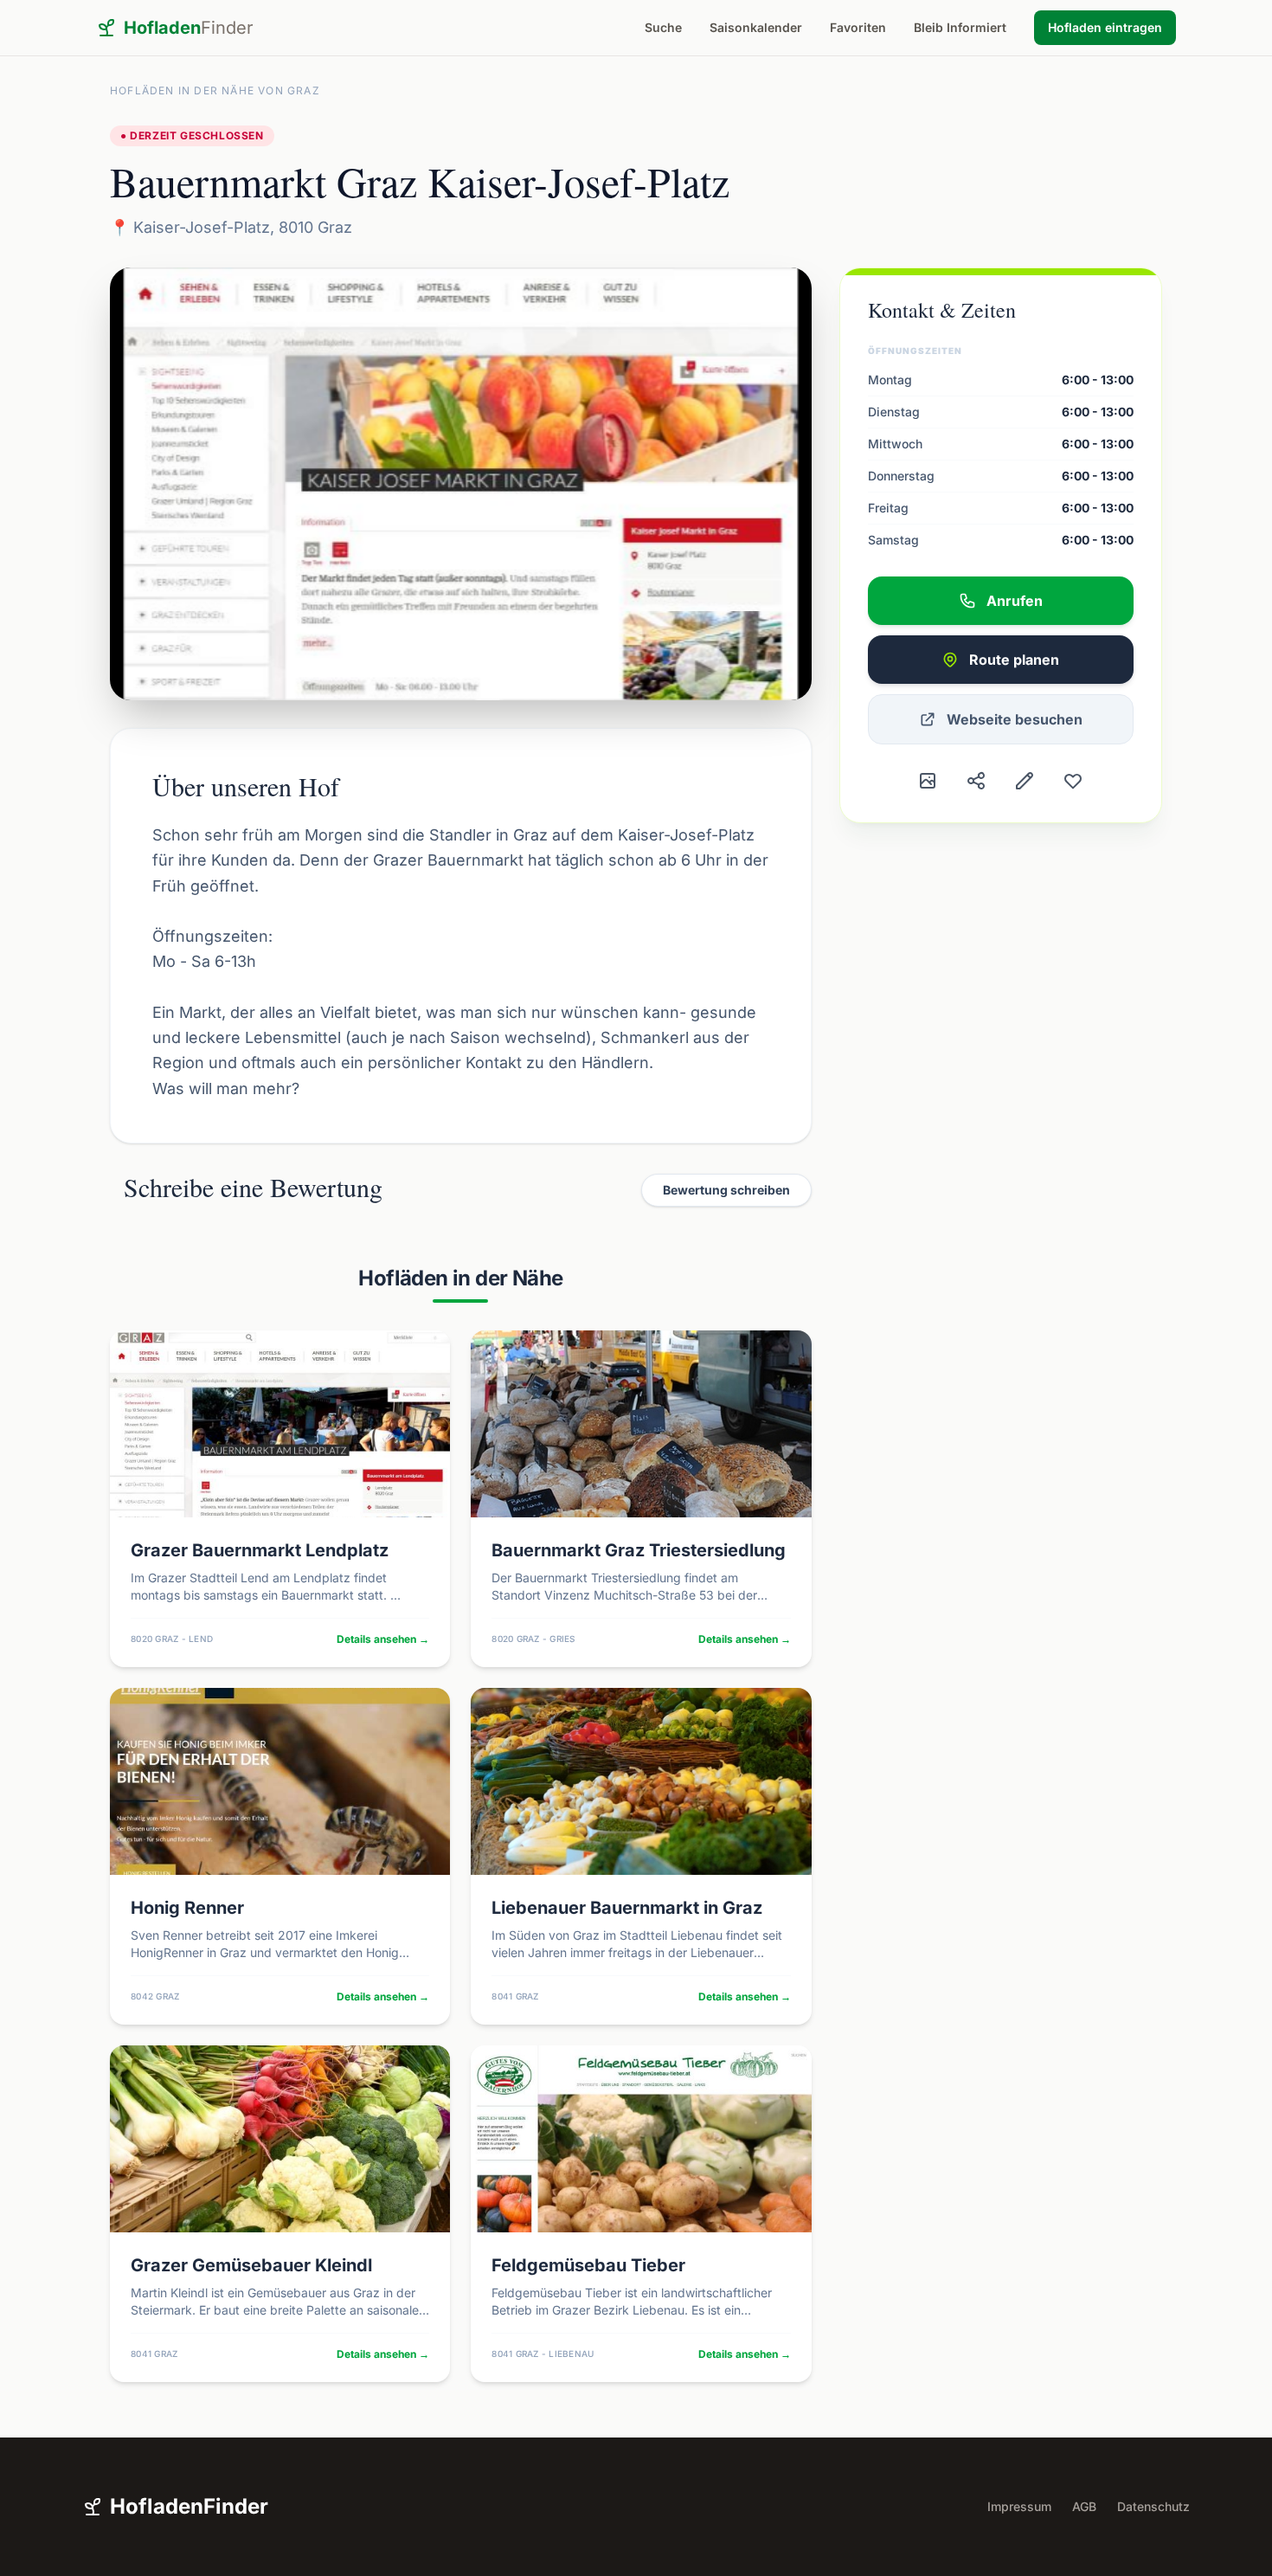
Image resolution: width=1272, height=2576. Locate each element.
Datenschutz (1153, 2506)
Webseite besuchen (1015, 719)
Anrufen (1015, 601)
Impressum (1019, 2506)
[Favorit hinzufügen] (1073, 781)
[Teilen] (976, 781)
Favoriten (858, 27)
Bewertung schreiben (726, 1190)
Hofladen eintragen (1105, 27)
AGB (1084, 2506)
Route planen (1014, 660)
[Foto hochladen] (928, 781)
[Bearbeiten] (1025, 781)
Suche (663, 27)
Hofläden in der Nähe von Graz (215, 90)
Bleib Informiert (960, 27)
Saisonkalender (756, 27)
